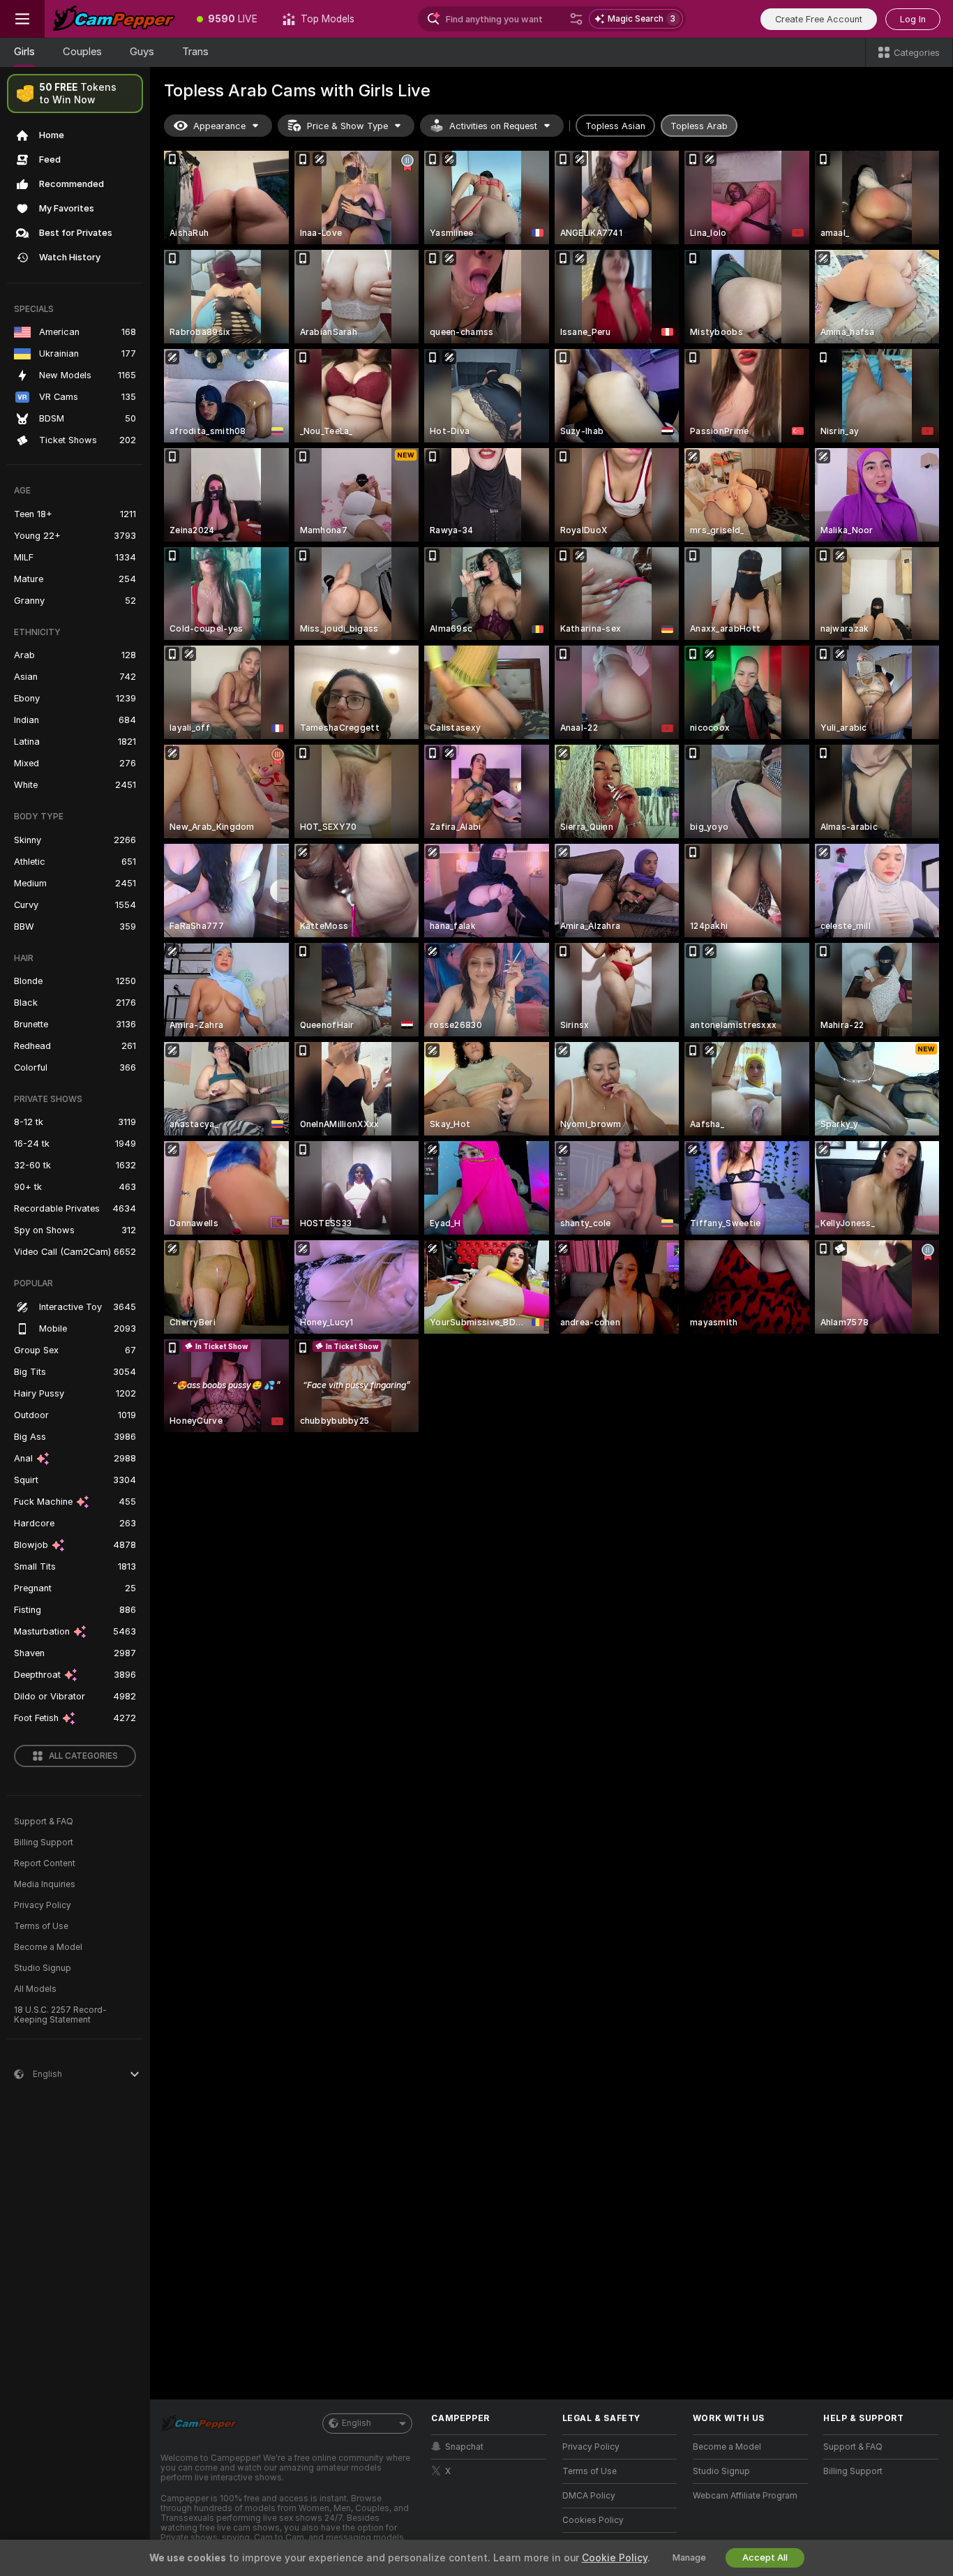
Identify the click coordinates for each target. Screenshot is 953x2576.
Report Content (45, 1863)
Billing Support (44, 1842)
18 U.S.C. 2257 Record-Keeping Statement (60, 2015)
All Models (35, 1989)
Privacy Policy (43, 1905)
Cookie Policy (615, 2558)
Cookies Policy (593, 2520)
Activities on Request (493, 126)
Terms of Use (41, 1926)
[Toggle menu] (22, 19)
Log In (913, 19)
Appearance (219, 126)
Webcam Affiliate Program (745, 2496)
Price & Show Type (347, 126)
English (357, 2423)
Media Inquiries (45, 1884)
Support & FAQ (44, 1822)
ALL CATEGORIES (83, 1756)
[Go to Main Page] (114, 19)
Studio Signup (43, 1968)
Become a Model (48, 1947)
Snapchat (464, 2447)
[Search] (576, 19)
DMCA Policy (589, 2496)
